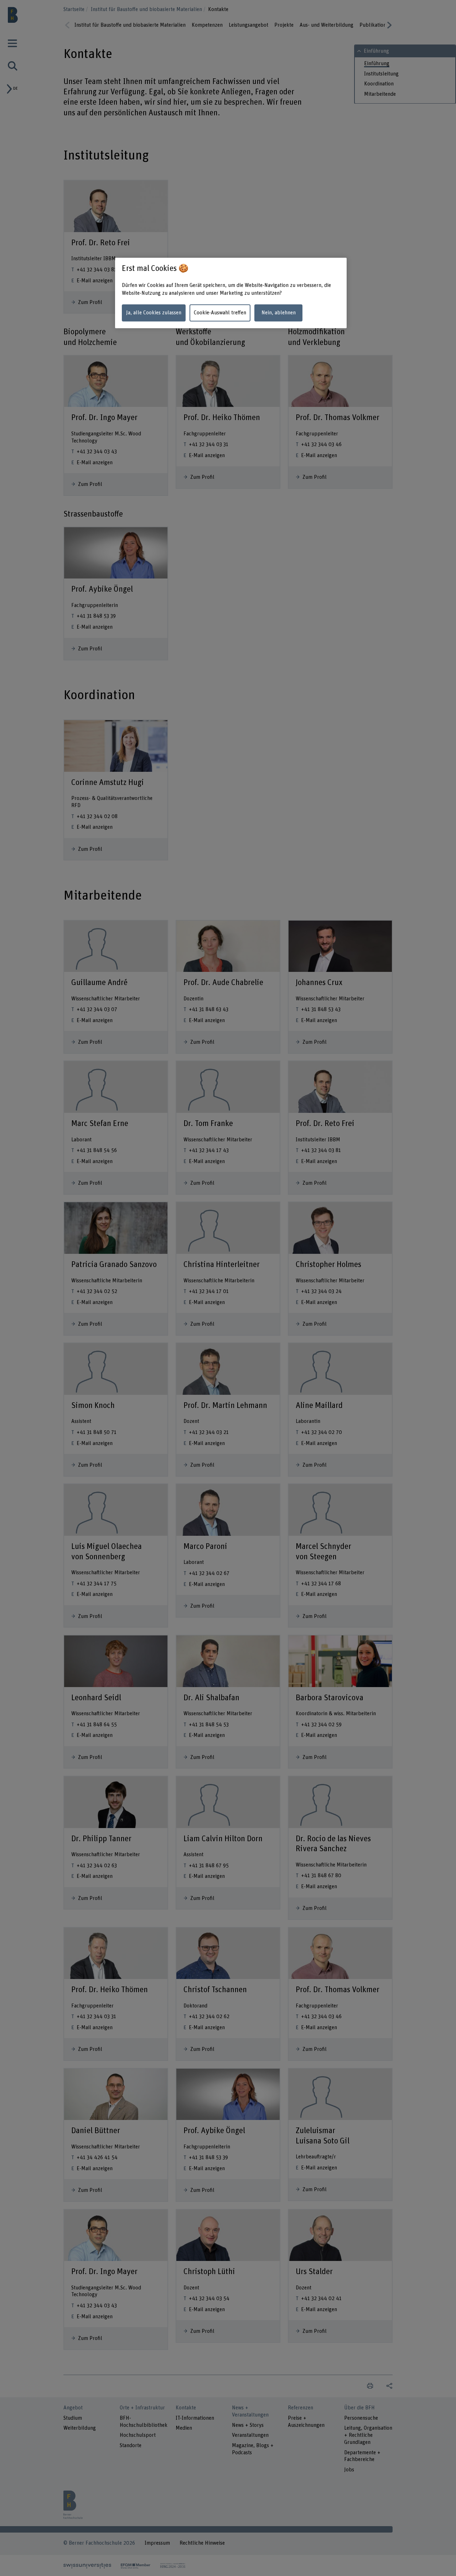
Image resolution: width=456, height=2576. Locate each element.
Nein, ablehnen (279, 313)
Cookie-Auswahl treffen (220, 313)
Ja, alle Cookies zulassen (154, 313)
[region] (231, 293)
